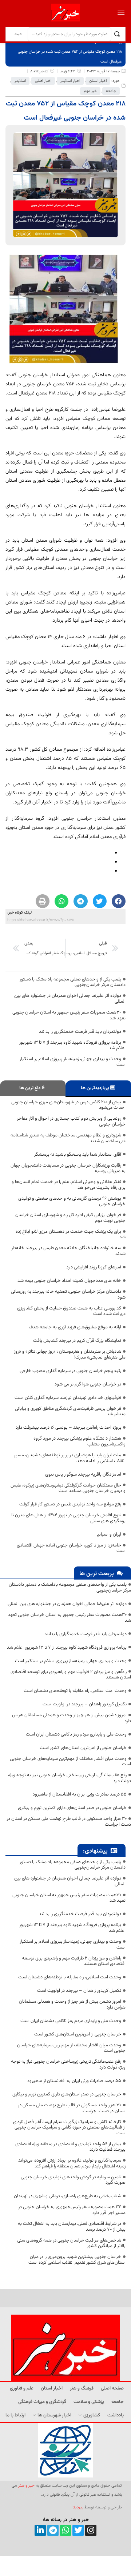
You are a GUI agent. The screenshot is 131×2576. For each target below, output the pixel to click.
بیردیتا (78, 2507)
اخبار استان (98, 81)
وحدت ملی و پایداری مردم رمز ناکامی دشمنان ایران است (76, 1734)
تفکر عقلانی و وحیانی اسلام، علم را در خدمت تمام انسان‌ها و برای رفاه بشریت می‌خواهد (69, 1185)
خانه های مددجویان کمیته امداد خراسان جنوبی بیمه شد (69, 1281)
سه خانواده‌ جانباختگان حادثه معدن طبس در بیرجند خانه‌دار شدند (68, 1251)
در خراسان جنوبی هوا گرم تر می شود (88, 1384)
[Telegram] (53, 2530)
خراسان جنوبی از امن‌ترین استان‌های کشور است (83, 1748)
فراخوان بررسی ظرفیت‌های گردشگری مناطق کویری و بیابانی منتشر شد (70, 1412)
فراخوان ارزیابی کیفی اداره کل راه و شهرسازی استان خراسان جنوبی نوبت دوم (70, 1218)
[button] (119, 901)
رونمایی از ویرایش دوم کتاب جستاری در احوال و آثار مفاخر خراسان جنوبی (71, 1122)
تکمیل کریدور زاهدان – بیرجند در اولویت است (85, 1704)
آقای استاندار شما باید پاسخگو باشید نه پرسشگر (78, 1155)
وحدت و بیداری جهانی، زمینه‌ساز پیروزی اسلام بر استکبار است (73, 1062)
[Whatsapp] (66, 2530)
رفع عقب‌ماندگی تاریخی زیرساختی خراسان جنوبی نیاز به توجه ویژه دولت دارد (70, 1778)
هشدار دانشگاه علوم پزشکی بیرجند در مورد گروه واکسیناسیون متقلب (80, 1441)
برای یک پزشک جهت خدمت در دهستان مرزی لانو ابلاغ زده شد (71, 1235)
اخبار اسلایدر (70, 81)
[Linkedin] (40, 2530)
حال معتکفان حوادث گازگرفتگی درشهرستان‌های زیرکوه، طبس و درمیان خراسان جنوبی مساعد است (68, 1488)
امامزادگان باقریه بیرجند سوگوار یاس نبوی (83, 1474)
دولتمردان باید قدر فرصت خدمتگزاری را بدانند (80, 1032)
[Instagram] (91, 2530)
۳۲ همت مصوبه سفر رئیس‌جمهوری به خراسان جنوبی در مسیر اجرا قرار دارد (72, 2210)
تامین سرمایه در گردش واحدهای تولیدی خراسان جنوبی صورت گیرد (73, 2180)
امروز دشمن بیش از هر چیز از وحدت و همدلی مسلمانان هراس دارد (72, 1718)
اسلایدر (20, 81)
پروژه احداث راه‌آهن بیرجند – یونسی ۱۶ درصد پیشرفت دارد (68, 1428)
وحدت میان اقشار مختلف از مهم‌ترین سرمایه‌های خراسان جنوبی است (70, 1762)
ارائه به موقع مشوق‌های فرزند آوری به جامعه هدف (75, 1327)
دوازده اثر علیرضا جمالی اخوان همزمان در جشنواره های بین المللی (70, 999)
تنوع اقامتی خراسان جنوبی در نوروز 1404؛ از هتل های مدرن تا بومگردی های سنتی (68, 1518)
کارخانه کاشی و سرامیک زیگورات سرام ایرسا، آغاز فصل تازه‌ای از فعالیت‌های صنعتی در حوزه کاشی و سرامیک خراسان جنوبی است (69, 2128)
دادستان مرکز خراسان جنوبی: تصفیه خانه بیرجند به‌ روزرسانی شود (68, 1295)
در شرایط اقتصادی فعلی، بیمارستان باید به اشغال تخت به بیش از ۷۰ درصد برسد (72, 2227)
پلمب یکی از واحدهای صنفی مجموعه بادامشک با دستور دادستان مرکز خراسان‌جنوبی (73, 982)
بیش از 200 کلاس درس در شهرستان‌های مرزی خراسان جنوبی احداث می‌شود (68, 1105)
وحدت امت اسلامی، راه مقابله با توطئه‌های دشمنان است (75, 1691)
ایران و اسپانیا (109, 1534)
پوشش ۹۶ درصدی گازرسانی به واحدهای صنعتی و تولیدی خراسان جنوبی (72, 1201)
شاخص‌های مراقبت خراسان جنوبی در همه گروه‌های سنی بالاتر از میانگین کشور (71, 2243)
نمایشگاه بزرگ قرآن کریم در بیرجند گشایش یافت (77, 1341)
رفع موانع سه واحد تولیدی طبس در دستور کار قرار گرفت (70, 1504)
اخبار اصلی (43, 81)
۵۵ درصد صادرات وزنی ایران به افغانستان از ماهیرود (80, 1794)
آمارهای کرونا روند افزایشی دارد (94, 1267)
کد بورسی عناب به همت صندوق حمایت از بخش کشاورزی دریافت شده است (71, 1311)
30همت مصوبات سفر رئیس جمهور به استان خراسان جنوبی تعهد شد (69, 1015)
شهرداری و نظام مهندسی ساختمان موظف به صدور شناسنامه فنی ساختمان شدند (68, 1138)
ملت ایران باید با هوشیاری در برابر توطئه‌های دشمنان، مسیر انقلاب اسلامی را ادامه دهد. (70, 1458)
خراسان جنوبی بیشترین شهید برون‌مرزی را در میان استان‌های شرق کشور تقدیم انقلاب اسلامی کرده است (77, 2260)
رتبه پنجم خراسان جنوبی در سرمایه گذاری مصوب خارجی (70, 1371)
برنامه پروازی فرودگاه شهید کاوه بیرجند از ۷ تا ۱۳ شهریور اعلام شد (72, 1046)
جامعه (111, 91)
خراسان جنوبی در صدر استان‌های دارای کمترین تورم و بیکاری (72, 1808)
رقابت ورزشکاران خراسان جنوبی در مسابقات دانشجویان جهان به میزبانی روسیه (68, 1168)
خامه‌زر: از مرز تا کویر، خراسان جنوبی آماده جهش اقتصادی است (71, 1548)
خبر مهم (90, 91)
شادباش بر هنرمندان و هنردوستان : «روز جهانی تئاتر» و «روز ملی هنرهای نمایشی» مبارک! (70, 1355)
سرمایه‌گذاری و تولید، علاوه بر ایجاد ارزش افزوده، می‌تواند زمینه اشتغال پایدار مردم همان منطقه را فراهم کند (72, 2163)
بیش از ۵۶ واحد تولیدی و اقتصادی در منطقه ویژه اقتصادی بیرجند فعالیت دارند (70, 2147)
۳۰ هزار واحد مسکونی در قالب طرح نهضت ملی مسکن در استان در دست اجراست (69, 1822)
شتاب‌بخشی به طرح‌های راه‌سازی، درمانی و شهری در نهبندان (68, 2196)
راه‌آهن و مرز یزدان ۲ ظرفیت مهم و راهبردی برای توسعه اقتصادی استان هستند (71, 1675)
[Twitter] (78, 2530)
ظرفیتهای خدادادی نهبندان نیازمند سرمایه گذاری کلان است (68, 1398)
